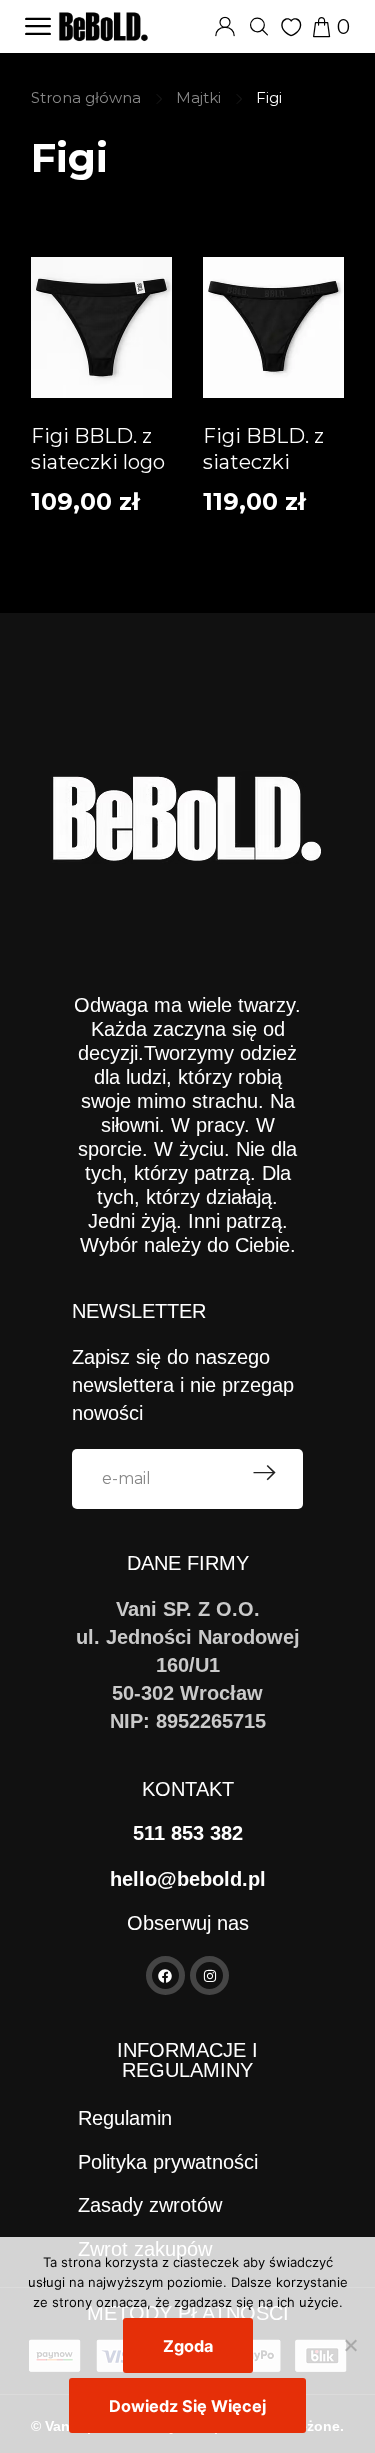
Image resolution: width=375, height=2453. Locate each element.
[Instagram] (209, 1975)
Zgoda (188, 2346)
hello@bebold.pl (188, 1879)
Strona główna (86, 97)
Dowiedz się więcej (187, 2406)
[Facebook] (165, 1975)
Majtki (198, 97)
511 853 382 (188, 1833)
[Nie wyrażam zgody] (350, 2345)
